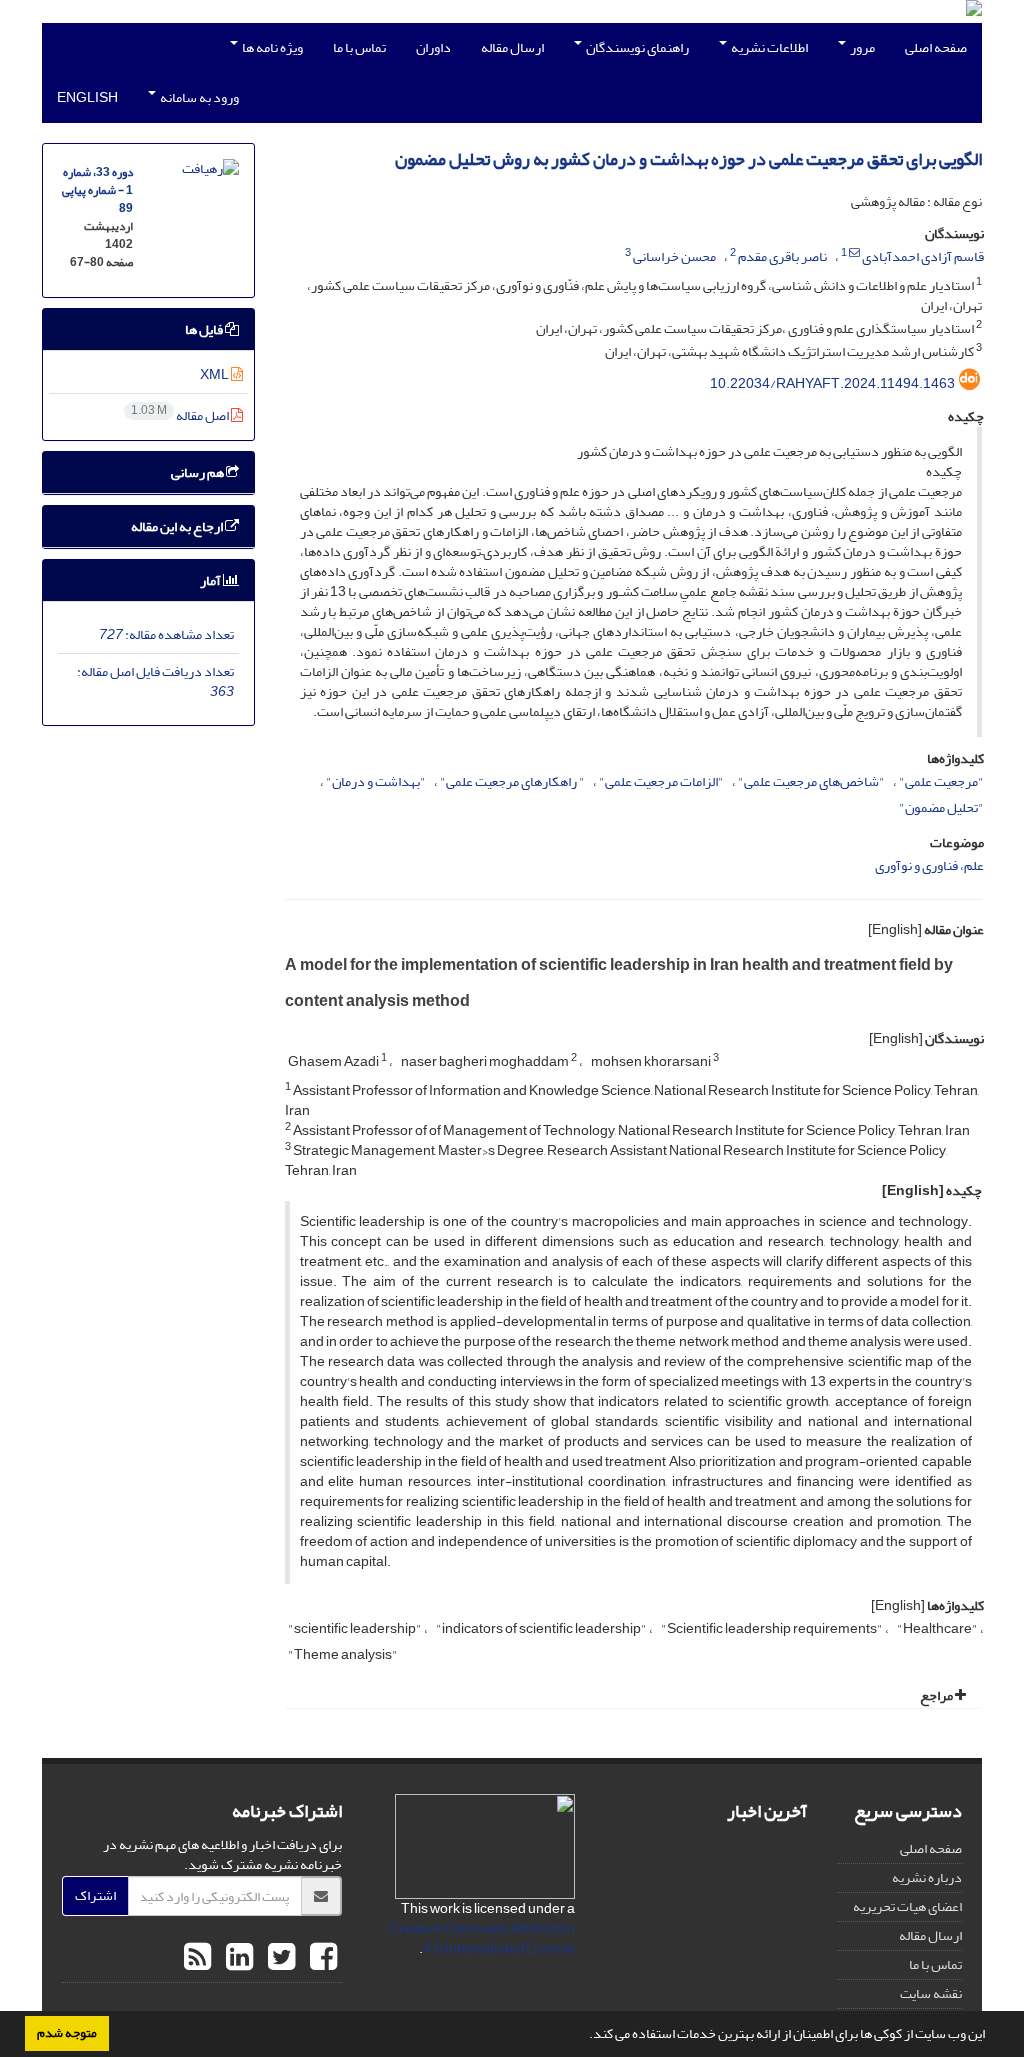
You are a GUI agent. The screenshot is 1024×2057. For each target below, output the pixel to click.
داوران (433, 47)
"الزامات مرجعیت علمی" (661, 781)
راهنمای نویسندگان (636, 47)
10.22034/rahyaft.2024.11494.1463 (832, 383)
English (87, 97)
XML (215, 374)
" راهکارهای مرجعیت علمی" (512, 781)
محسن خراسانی (674, 256)
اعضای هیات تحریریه (907, 1906)
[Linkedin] (237, 1958)
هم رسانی (198, 472)
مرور (861, 47)
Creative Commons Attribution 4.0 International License (482, 1938)
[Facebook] (321, 1958)
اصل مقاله (181, 415)
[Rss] (197, 1958)
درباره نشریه (927, 1877)
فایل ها (205, 329)
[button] (584, 2036)
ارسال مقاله (512, 47)
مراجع (937, 1695)
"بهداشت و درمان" (376, 781)
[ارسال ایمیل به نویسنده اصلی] (854, 253)
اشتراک (95, 1895)
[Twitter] (279, 1958)
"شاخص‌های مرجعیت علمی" (811, 781)
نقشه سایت (931, 1993)
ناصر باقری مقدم (782, 256)
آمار (211, 580)
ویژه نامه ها (271, 47)
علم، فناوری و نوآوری (929, 865)
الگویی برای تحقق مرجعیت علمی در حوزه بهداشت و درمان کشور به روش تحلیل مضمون (688, 159)
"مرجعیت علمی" (941, 781)
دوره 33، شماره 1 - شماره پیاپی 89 (97, 190)
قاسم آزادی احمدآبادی (923, 256)
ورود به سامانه (198, 97)
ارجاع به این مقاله (178, 526)
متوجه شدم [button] (67, 2033)
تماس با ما (359, 47)
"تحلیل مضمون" (941, 807)
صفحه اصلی (936, 47)
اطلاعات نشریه (768, 47)
